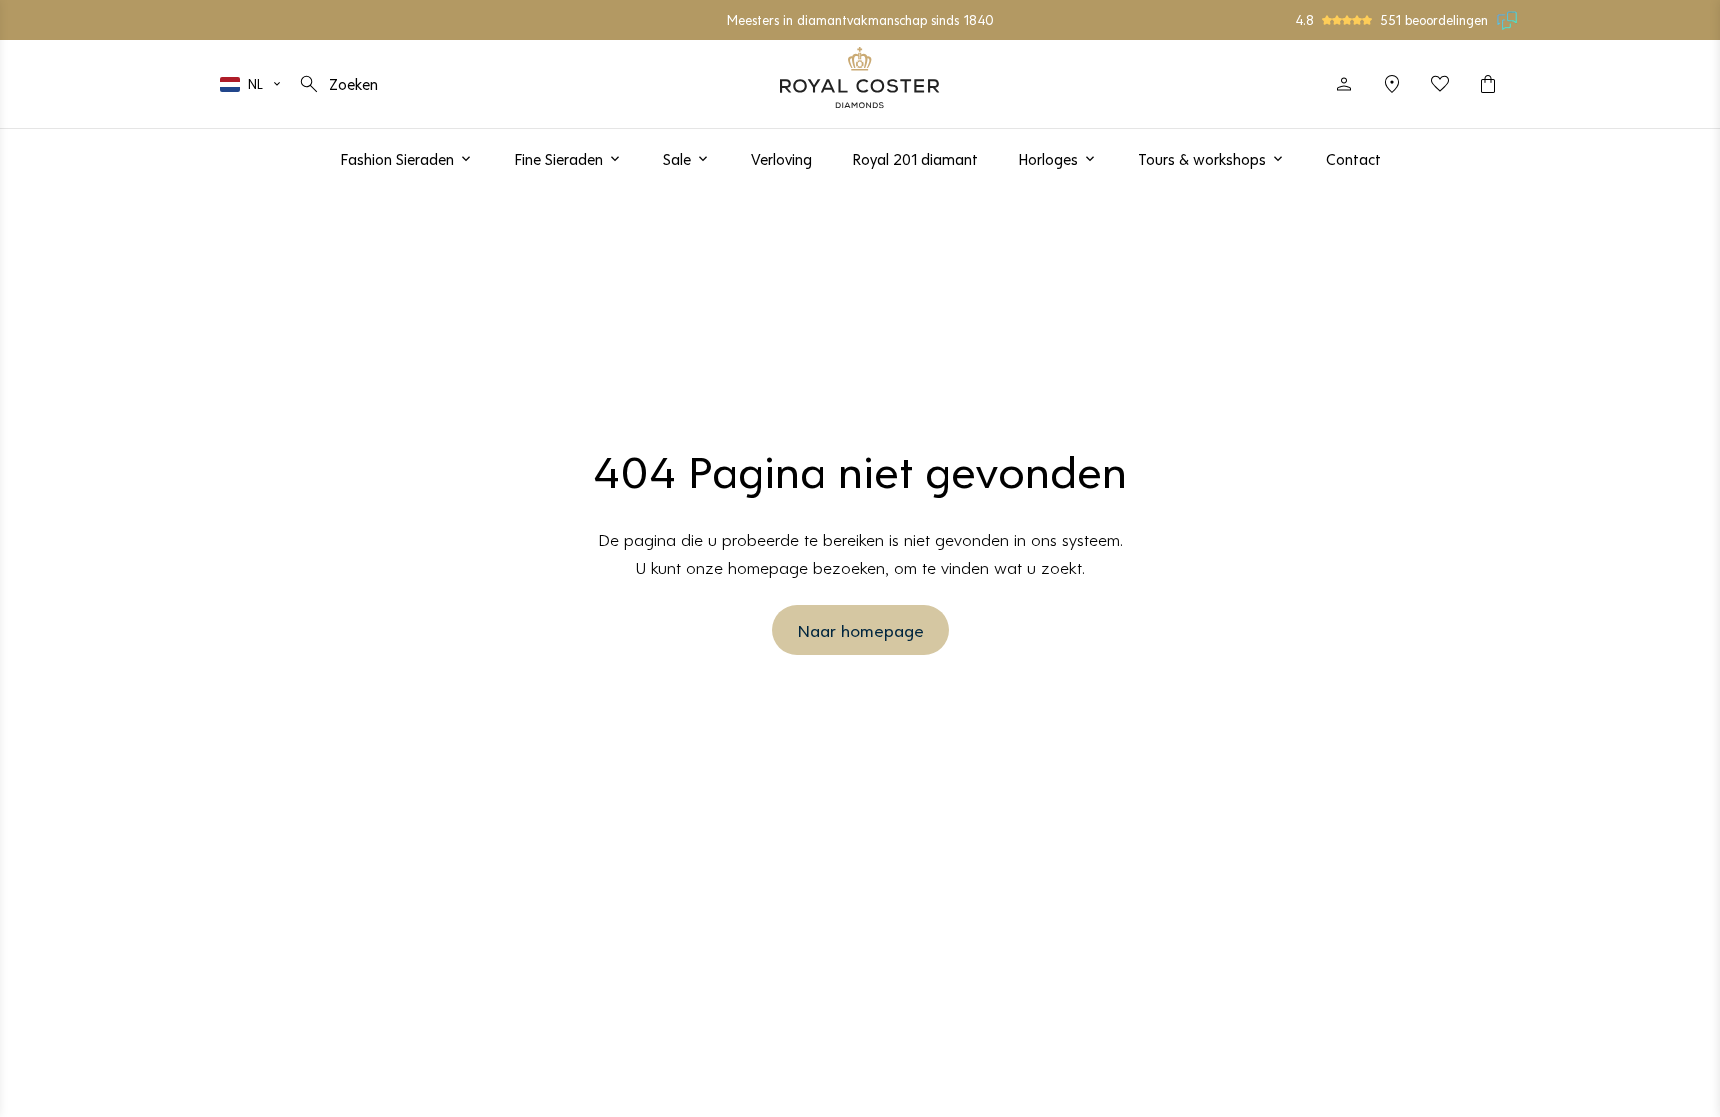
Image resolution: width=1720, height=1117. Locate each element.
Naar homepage (860, 630)
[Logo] (860, 77)
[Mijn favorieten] (1440, 84)
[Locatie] (1392, 84)
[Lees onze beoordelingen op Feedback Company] (1508, 20)
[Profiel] (1344, 84)
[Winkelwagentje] (1488, 84)
